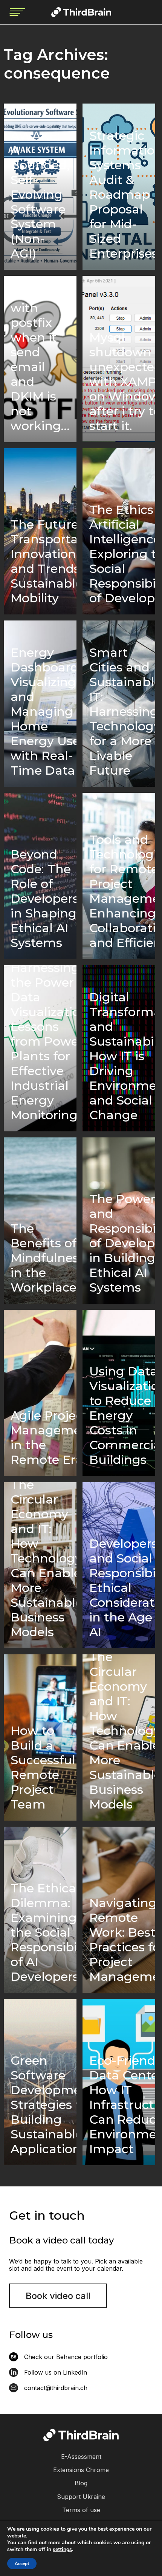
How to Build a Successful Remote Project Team (43, 1767)
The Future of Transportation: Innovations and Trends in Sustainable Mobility (44, 561)
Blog (81, 2483)
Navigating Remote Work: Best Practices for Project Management (122, 1940)
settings (62, 2550)
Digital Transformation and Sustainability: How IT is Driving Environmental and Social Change (122, 1056)
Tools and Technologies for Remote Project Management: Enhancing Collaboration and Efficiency (122, 891)
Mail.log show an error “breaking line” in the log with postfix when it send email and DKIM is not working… (40, 354)
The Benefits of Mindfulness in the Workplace (44, 1258)
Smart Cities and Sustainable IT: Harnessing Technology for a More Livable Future (122, 711)
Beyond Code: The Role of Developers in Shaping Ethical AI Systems (44, 898)
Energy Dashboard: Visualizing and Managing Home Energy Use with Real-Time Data (44, 711)
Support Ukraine (81, 2497)
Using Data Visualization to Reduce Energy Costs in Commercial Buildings (122, 1415)
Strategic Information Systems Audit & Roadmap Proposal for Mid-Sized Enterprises (122, 194)
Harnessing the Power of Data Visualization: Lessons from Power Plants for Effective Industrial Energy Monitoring (44, 1044)
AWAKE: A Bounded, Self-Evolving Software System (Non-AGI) (40, 194)
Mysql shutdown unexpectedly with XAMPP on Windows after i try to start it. (122, 381)
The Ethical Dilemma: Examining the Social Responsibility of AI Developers (44, 1932)
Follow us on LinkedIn (56, 2372)
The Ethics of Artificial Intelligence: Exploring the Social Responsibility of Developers (122, 554)
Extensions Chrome (81, 2470)
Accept (22, 2564)
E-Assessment (81, 2457)
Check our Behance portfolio (66, 2357)
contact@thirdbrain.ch (56, 2388)
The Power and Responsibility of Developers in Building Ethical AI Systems (122, 1243)
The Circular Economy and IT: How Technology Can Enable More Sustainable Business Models (44, 1561)
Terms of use (81, 2510)
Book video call (58, 2296)
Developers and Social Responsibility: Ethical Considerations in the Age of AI (122, 1588)
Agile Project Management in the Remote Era (44, 1437)
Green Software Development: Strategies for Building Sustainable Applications (44, 2105)
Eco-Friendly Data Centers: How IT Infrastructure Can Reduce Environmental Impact (122, 2105)
